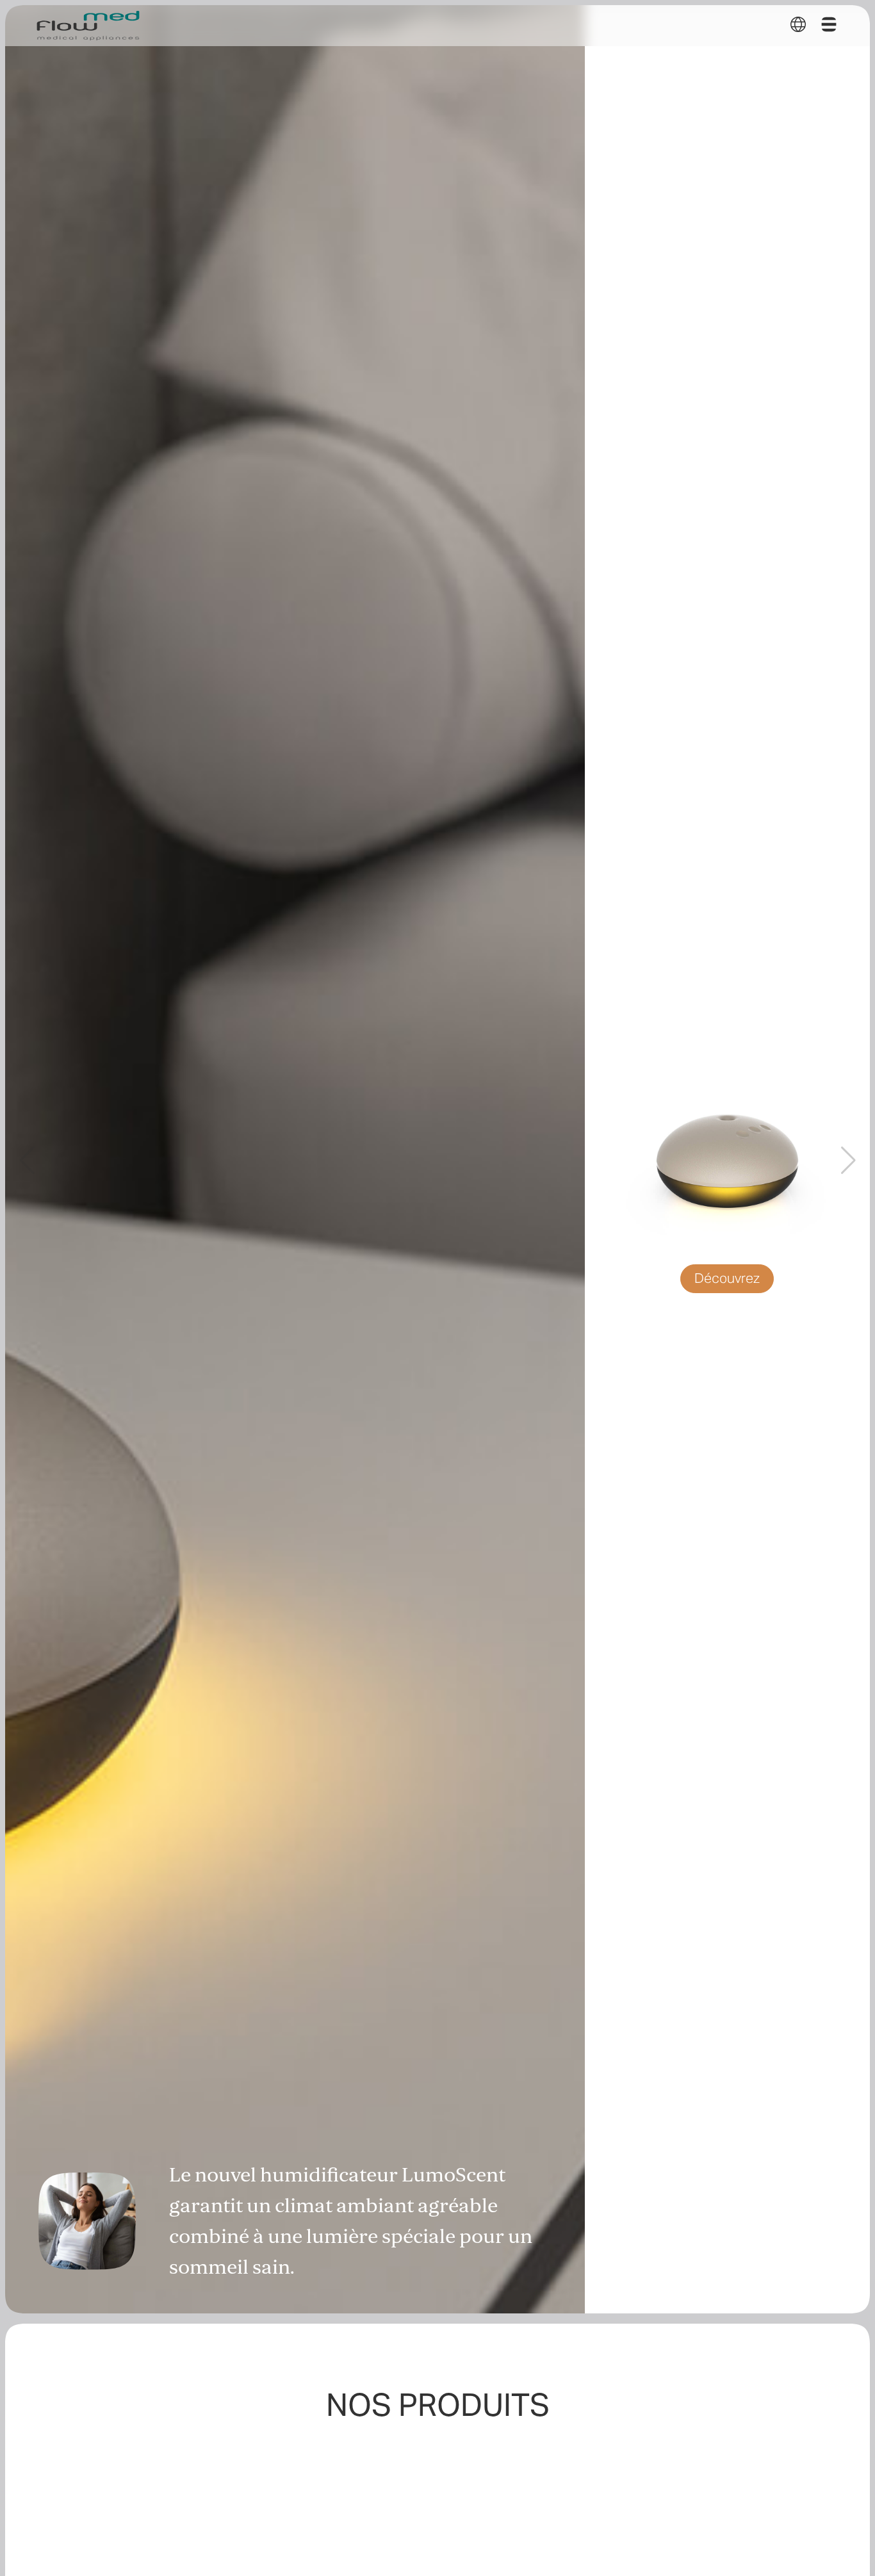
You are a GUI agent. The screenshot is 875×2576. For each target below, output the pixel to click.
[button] (798, 24)
